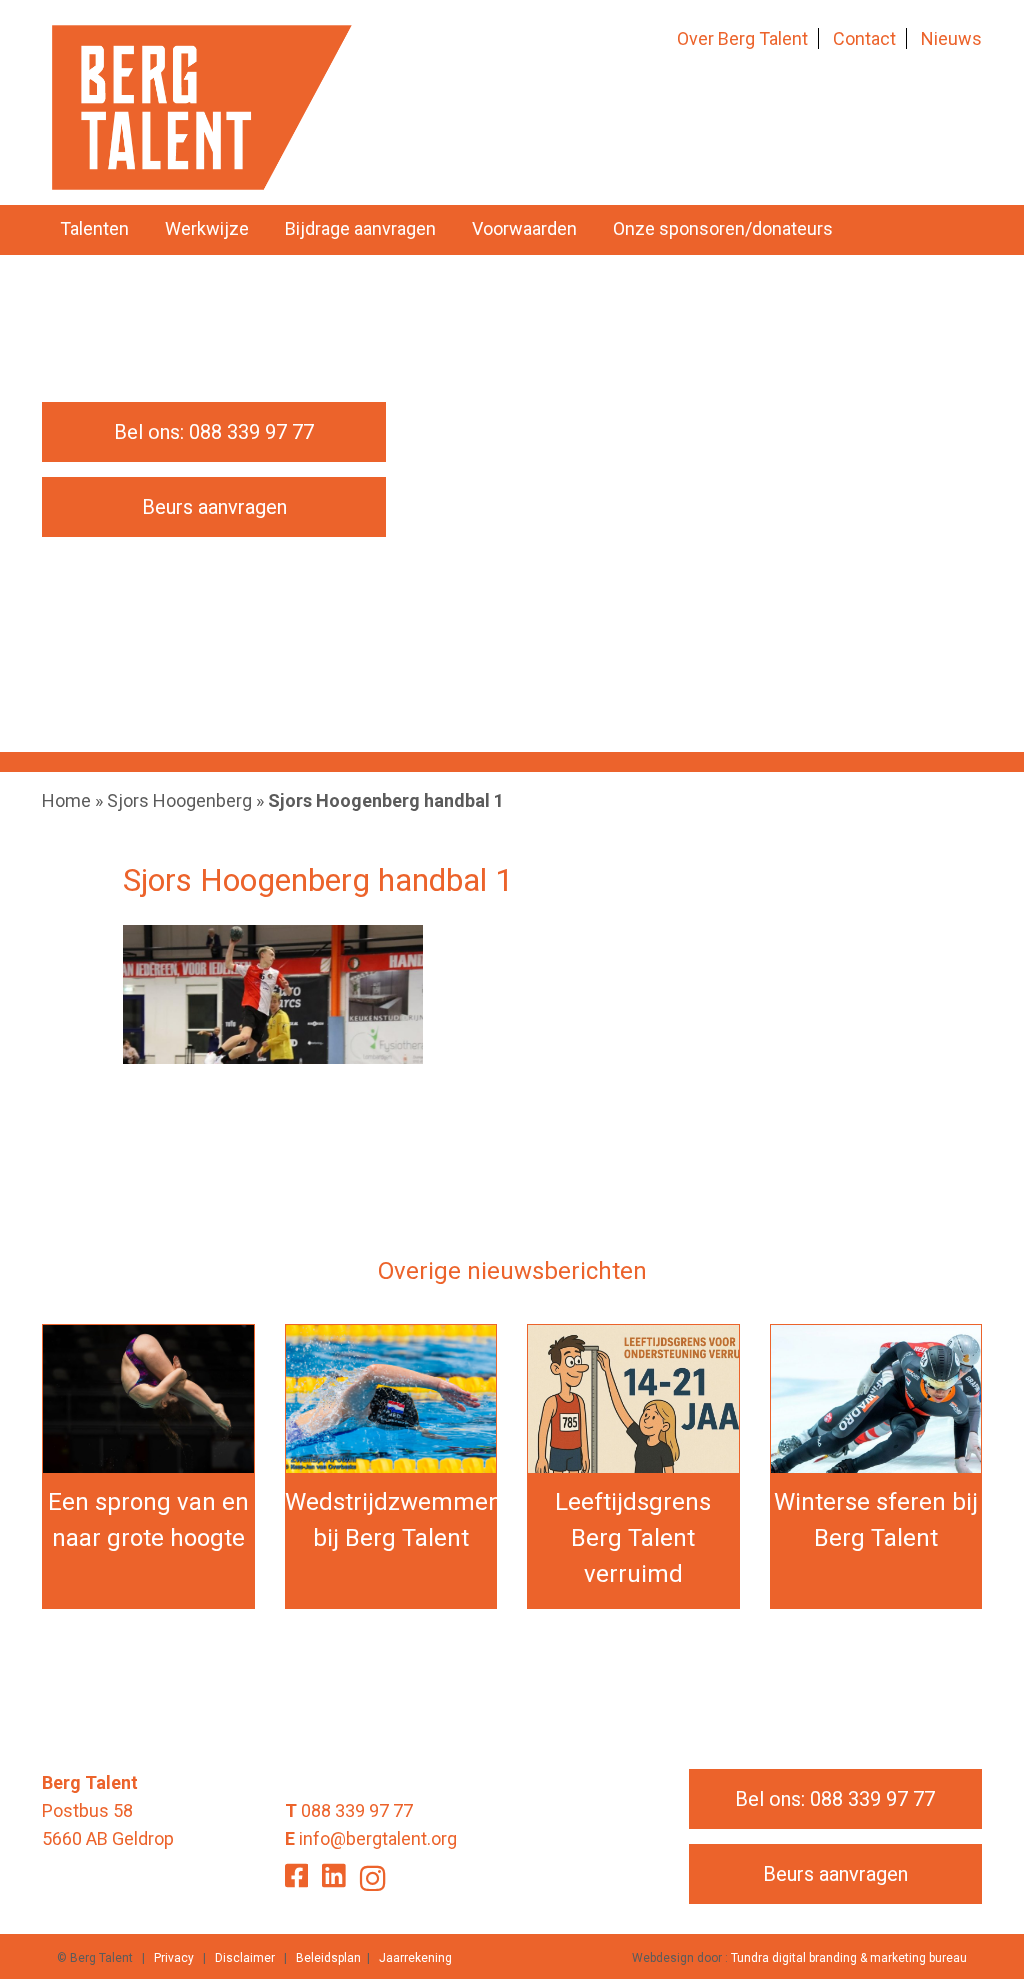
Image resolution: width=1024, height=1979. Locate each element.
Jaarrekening (415, 1958)
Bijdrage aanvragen (360, 228)
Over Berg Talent (742, 38)
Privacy (174, 1958)
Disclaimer (245, 1958)
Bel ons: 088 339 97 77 (214, 432)
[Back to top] (968, 1923)
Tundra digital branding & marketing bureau (849, 1958)
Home (66, 800)
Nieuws (951, 38)
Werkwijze (207, 228)
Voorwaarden (524, 228)
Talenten (94, 228)
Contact (864, 38)
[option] (512, 527)
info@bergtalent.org (378, 1838)
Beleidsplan (328, 1958)
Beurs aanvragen (214, 507)
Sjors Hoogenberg (179, 800)
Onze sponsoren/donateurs (723, 228)
